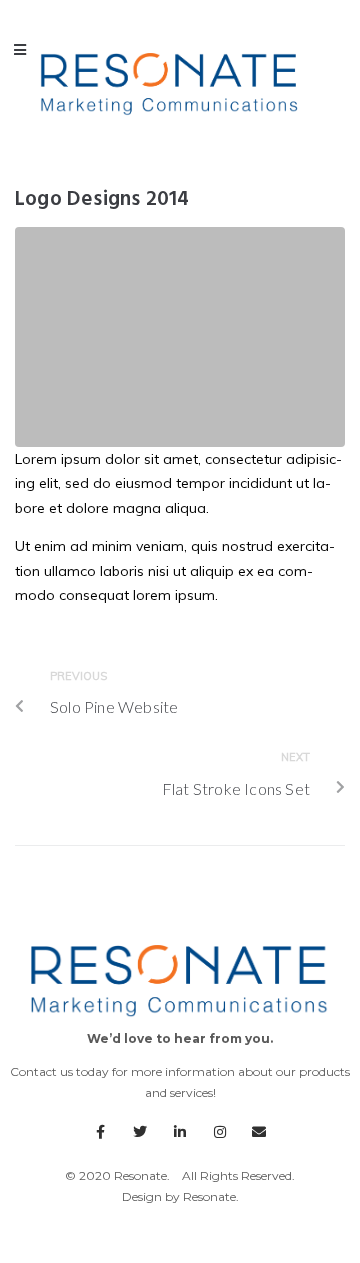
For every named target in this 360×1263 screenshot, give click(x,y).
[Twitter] (141, 1132)
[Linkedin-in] (180, 1132)
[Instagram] (220, 1132)
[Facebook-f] (101, 1132)
